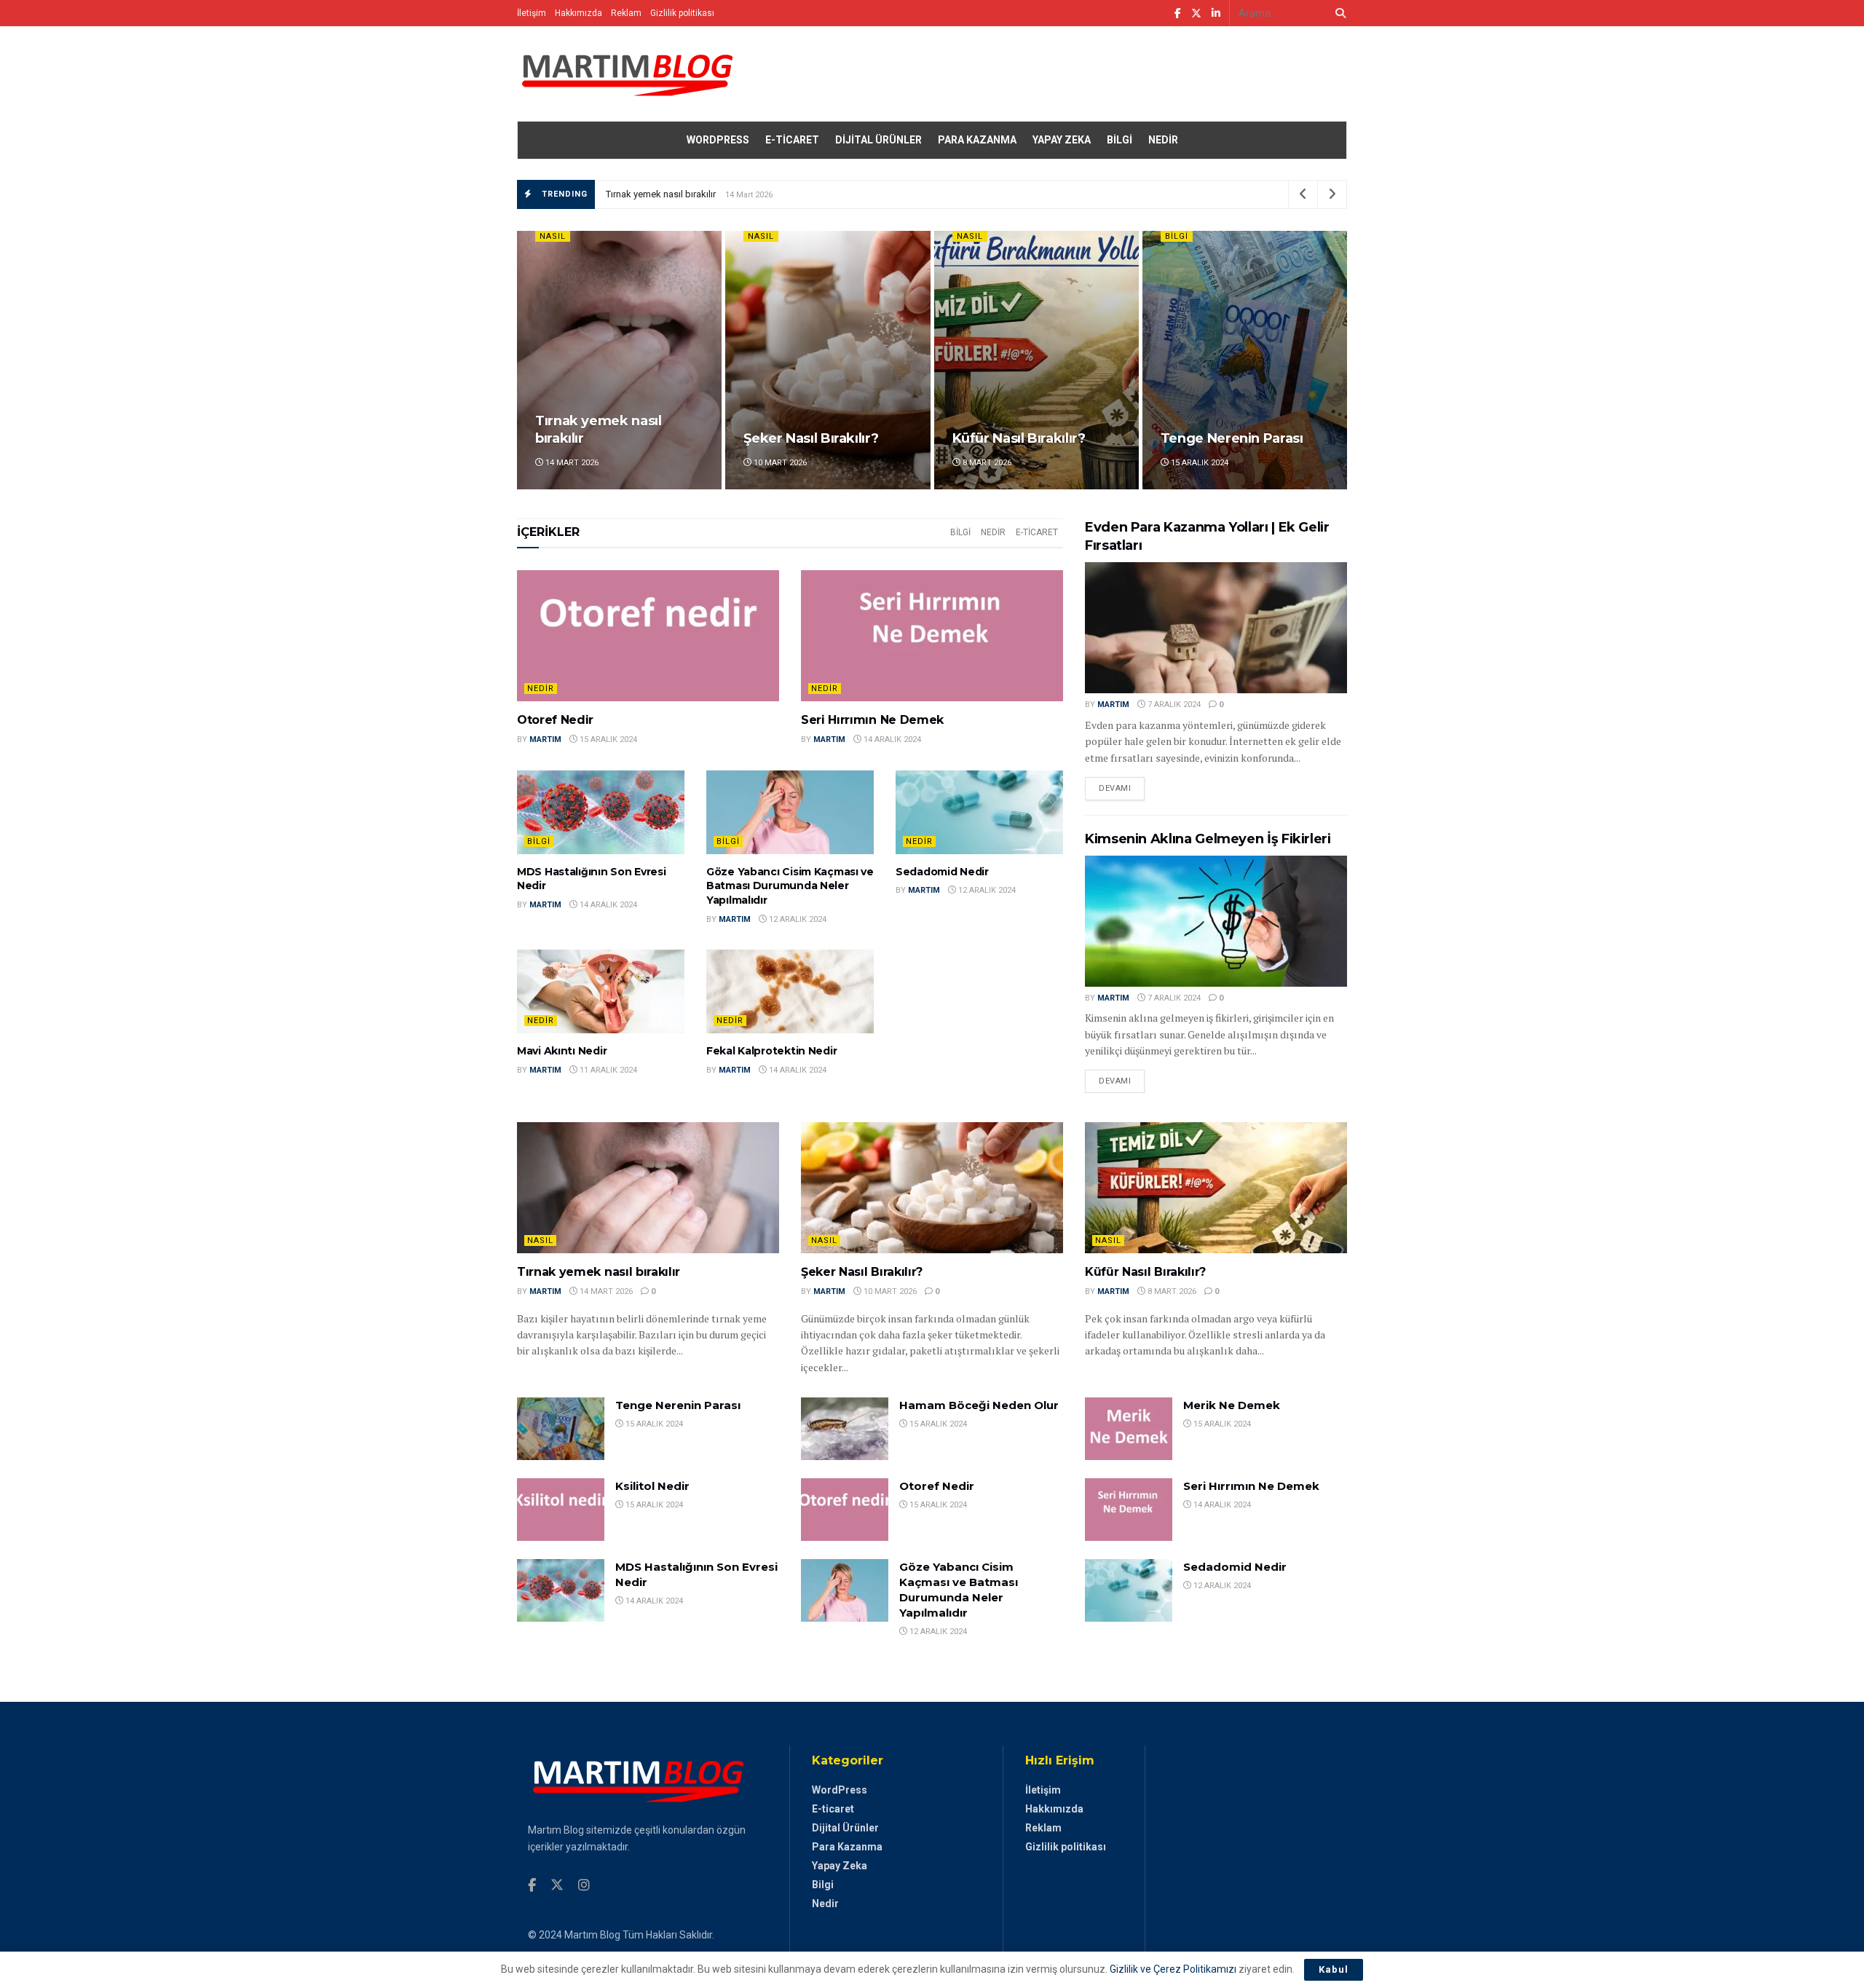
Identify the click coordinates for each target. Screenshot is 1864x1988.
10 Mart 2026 (779, 463)
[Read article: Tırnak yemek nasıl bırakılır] (648, 1188)
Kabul (1334, 1969)
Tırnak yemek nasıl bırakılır (661, 194)
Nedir (1163, 140)
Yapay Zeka (1062, 140)
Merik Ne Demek (1232, 1405)
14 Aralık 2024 (891, 739)
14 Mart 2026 (571, 463)
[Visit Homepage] (626, 74)
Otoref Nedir (555, 720)
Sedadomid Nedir (942, 872)
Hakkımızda (578, 13)
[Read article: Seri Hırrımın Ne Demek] (932, 636)
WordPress (718, 140)
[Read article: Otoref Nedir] (648, 636)
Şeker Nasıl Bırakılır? (811, 438)
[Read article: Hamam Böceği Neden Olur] (845, 1429)
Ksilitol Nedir (652, 1486)
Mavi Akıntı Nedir (562, 1051)
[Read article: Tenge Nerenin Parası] (561, 1429)
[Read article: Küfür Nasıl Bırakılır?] (1216, 1188)
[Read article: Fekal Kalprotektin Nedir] (790, 991)
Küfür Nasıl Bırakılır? (1019, 438)
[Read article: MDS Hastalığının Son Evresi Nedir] (601, 812)
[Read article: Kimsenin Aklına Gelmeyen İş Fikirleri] (1216, 921)
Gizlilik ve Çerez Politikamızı (1173, 1969)
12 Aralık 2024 (797, 919)
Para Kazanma (977, 140)
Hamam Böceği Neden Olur (979, 1405)
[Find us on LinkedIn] (1216, 13)
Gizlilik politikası (682, 13)
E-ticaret (792, 140)
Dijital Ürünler (878, 140)
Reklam (626, 13)
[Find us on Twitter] (1196, 13)
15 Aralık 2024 (1198, 463)
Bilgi (1119, 140)
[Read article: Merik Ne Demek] (1129, 1429)
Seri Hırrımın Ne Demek (872, 720)
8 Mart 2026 (986, 463)
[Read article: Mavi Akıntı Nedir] (601, 991)
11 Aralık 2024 (607, 1070)
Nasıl (553, 236)
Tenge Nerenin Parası (1232, 438)
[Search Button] (1338, 13)
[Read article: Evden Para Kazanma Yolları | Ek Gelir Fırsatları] (1216, 628)
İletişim (532, 13)
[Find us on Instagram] (584, 1886)
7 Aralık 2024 (1173, 705)
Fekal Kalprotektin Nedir (771, 1051)
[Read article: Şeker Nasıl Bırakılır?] (932, 1188)
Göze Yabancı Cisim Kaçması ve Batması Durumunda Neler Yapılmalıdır (790, 886)
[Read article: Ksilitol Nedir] (561, 1510)
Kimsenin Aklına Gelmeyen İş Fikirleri (1208, 839)
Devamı (1122, 788)
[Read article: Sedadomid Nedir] (979, 812)
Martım (545, 739)
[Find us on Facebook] (1178, 13)
